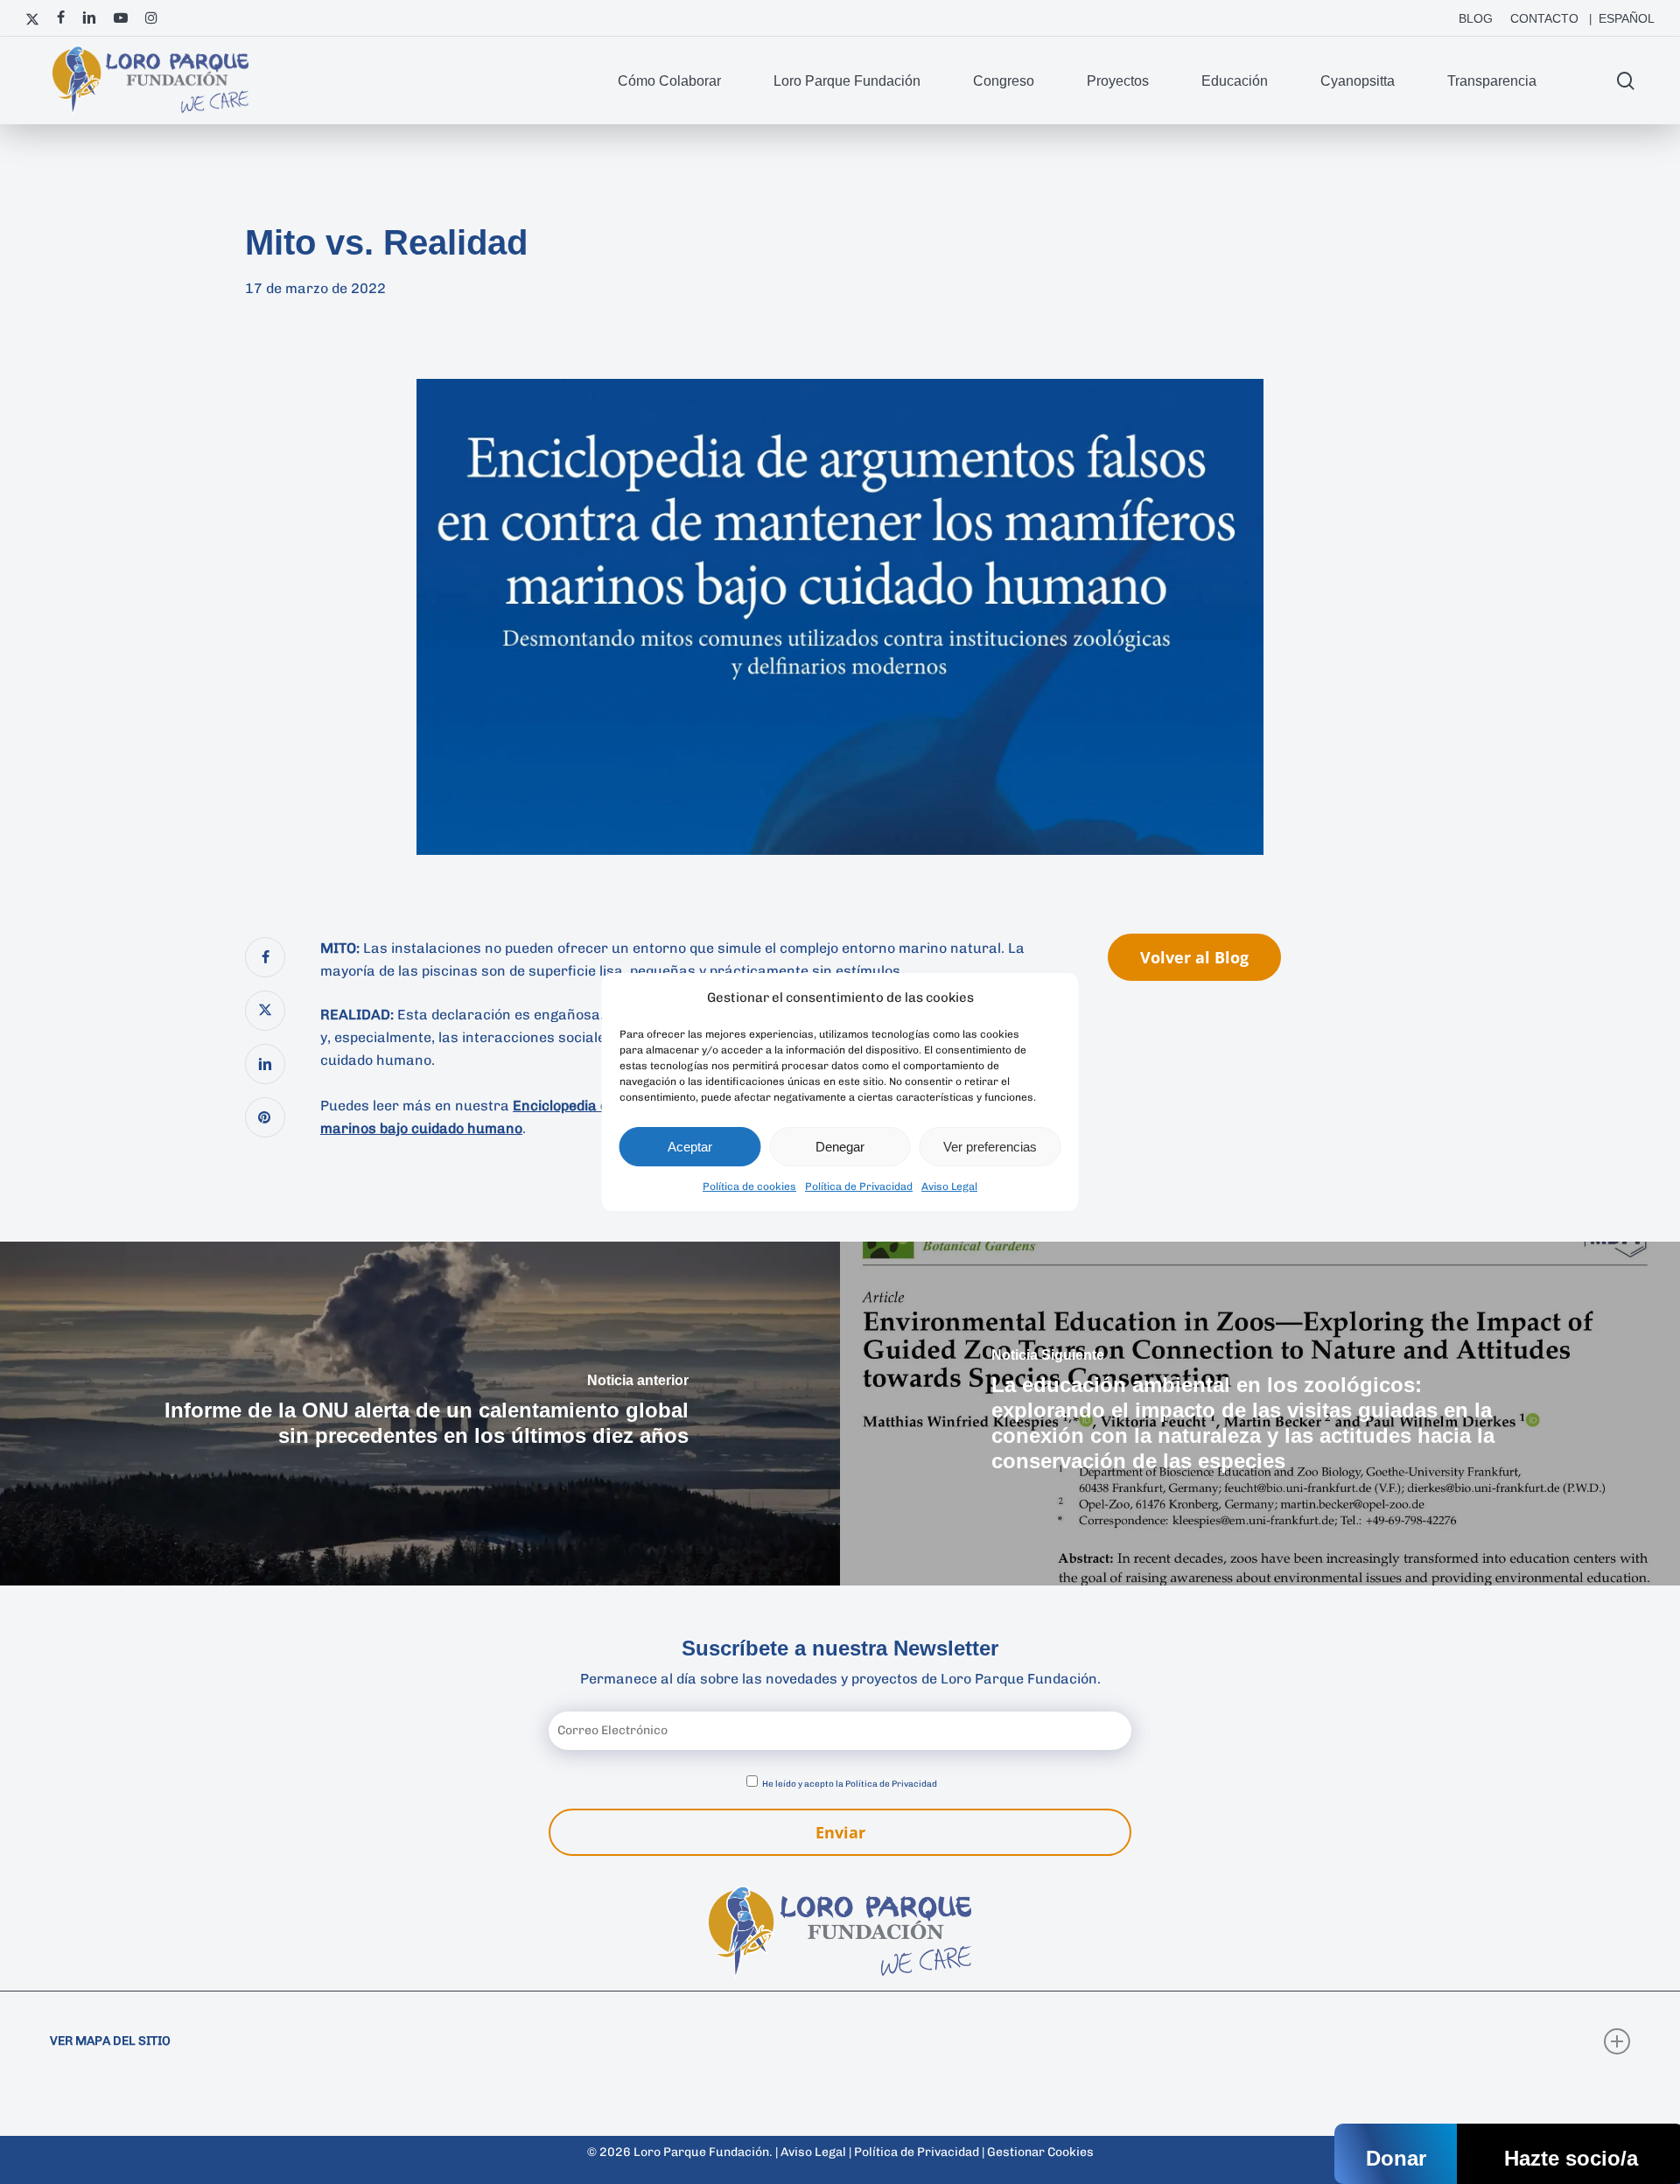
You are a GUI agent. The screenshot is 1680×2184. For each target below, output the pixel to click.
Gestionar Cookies (1040, 2152)
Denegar (840, 1147)
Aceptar (690, 1147)
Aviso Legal (949, 1186)
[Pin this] (265, 1117)
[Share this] (265, 957)
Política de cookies (749, 1186)
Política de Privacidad (859, 1186)
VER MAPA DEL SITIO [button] (110, 2041)
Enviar (840, 1832)
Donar (1396, 2158)
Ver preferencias (990, 1147)
